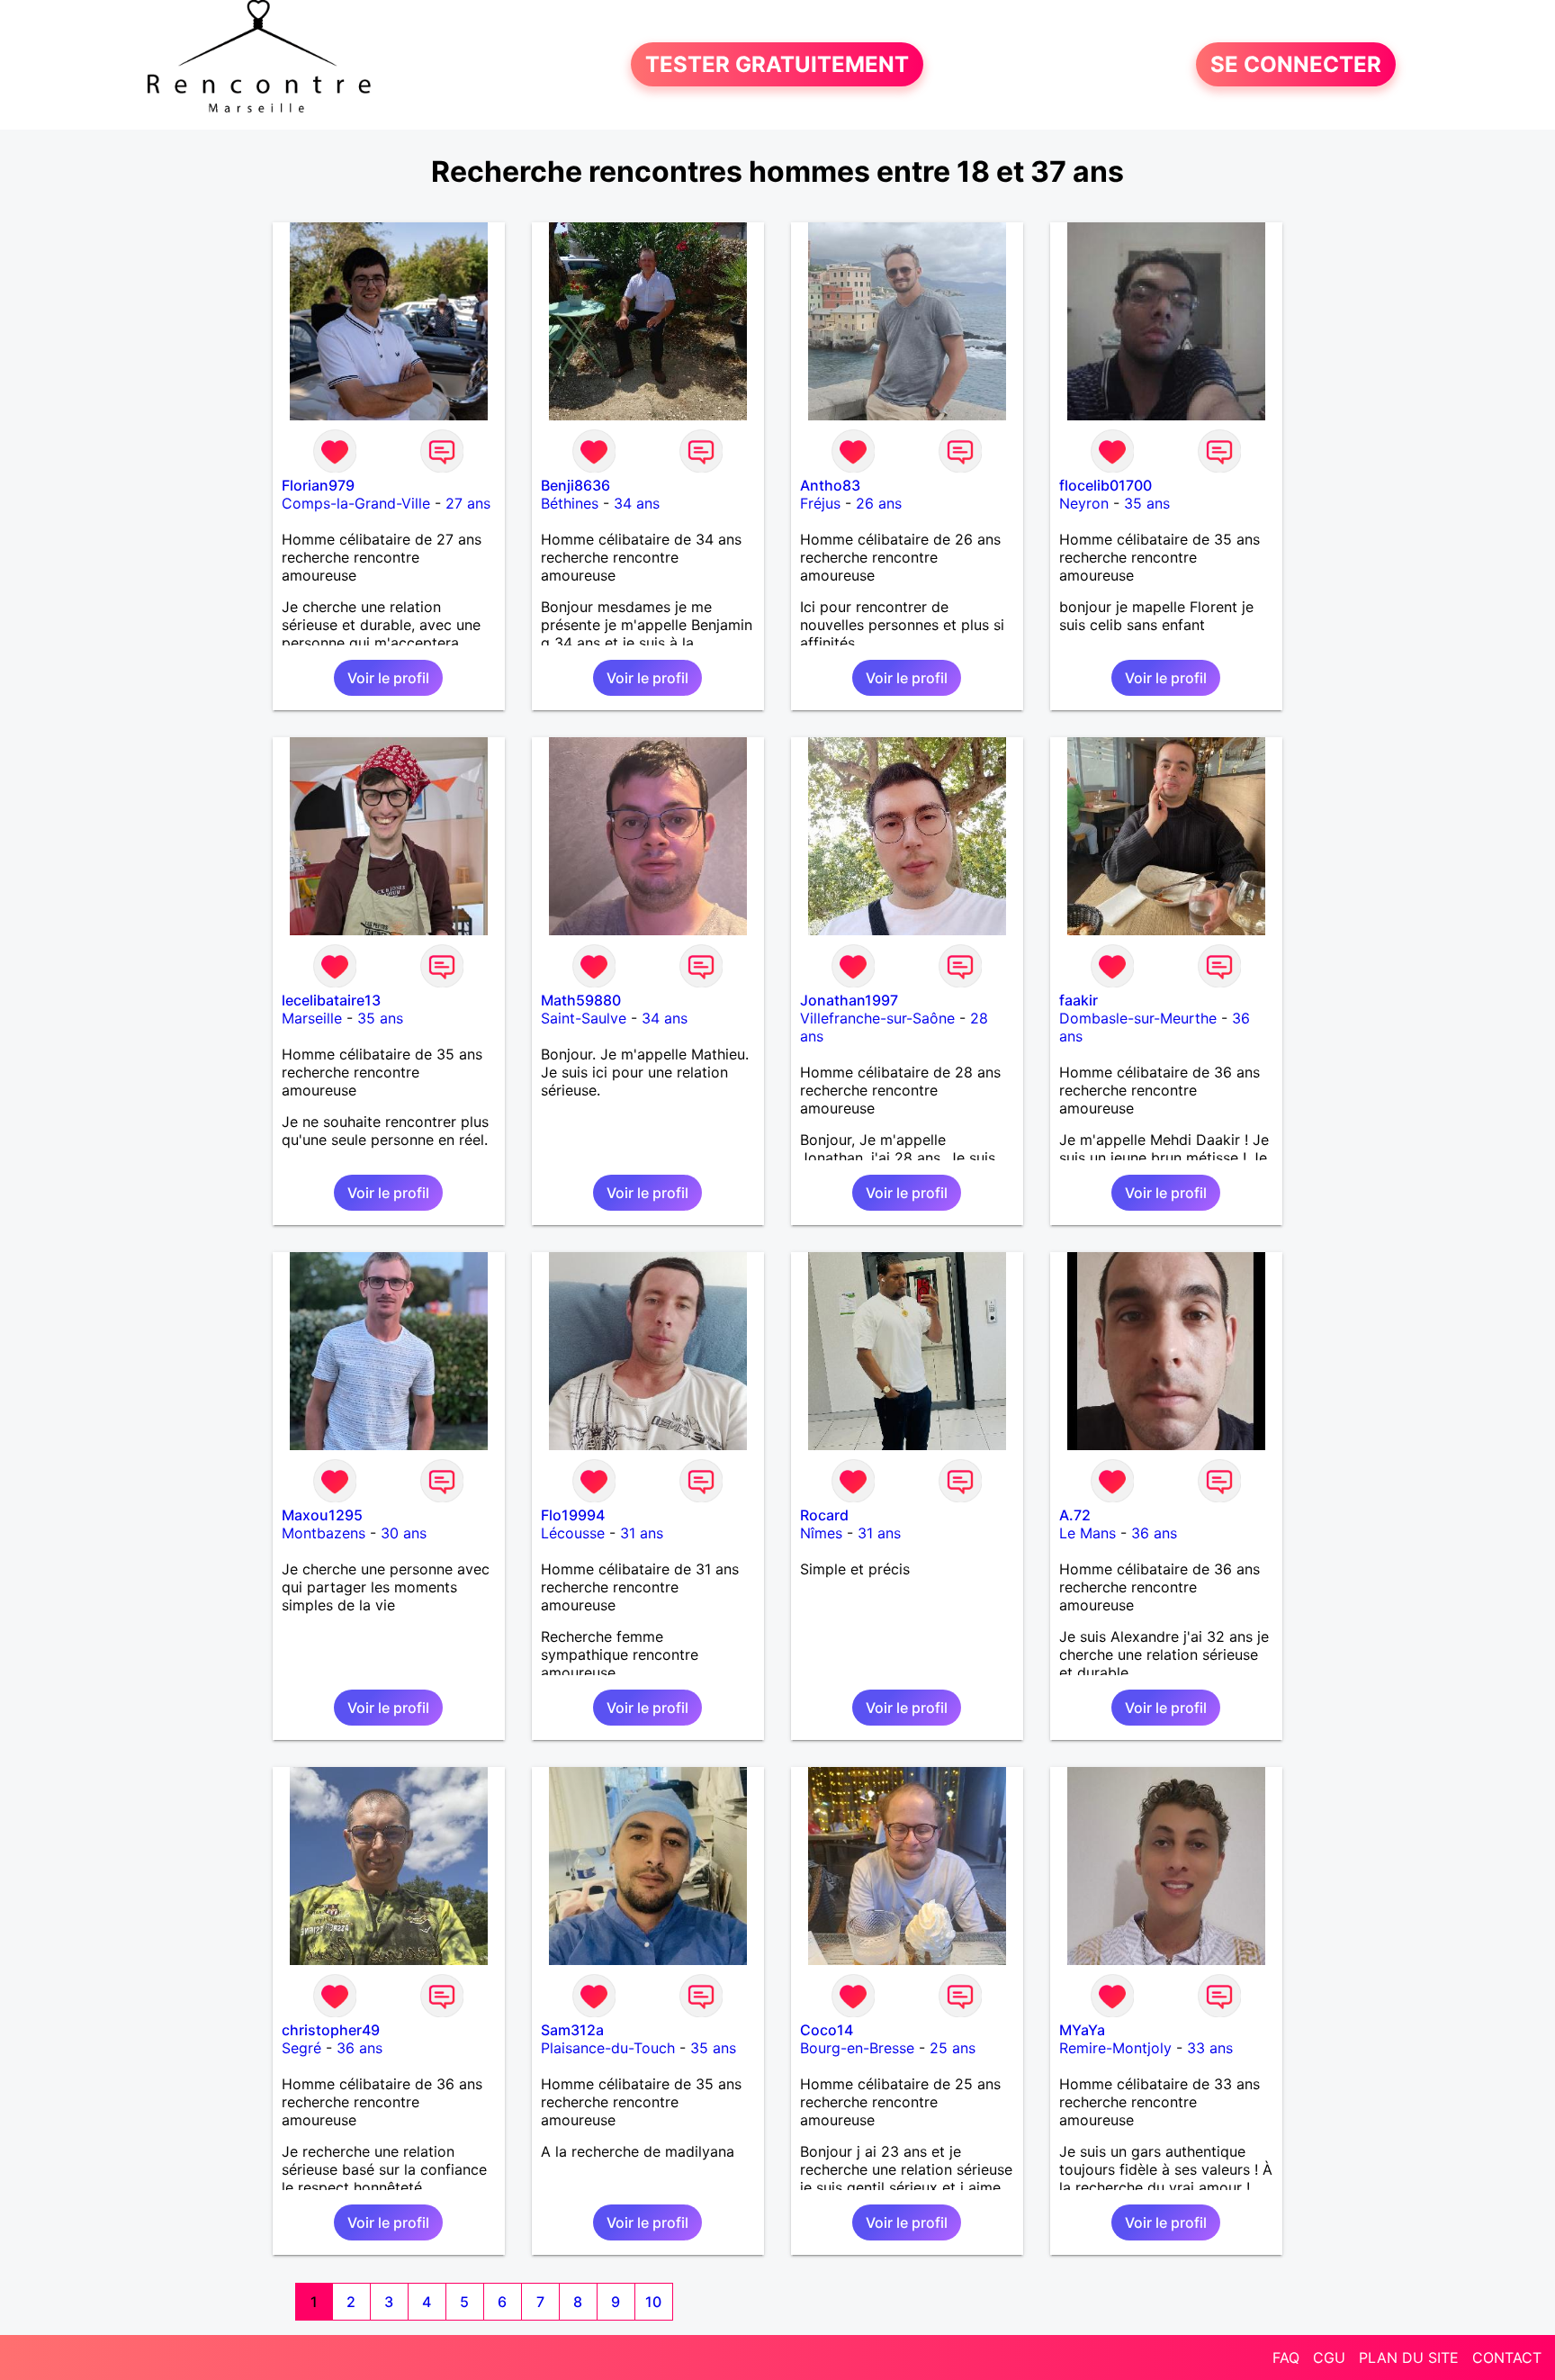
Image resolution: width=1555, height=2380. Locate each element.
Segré (301, 2048)
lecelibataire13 (331, 1000)
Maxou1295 (322, 1515)
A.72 (1075, 1515)
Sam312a (572, 2030)
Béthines (570, 503)
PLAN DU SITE (1409, 2357)
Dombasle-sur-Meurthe (1138, 1018)
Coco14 (827, 2030)
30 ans (404, 1533)
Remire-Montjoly (1115, 2048)
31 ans (642, 1533)
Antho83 (830, 485)
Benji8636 (575, 485)
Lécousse (573, 1533)
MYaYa (1082, 2030)
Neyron (1084, 503)
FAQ (1286, 2357)
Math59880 (581, 1000)
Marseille (312, 1018)
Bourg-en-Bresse (857, 2048)
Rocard (824, 1515)
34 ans (637, 503)
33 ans (1210, 2048)
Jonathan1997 (849, 1000)
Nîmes (821, 1533)
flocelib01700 (1106, 485)
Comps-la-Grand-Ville (356, 503)
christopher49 (331, 2030)
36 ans (1154, 1533)
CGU (1329, 2357)
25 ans (953, 2048)
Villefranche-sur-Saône (877, 1018)
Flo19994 (573, 1515)
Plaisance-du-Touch (608, 2048)
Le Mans (1088, 1533)
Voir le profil (388, 678)
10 (653, 2302)
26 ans (879, 503)
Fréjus (820, 503)
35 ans (1147, 503)
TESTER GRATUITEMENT (777, 64)
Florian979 (318, 485)
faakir (1079, 1000)
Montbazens (324, 1533)
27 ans (468, 503)
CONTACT (1507, 2357)
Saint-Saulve (584, 1018)
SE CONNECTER (1296, 64)
